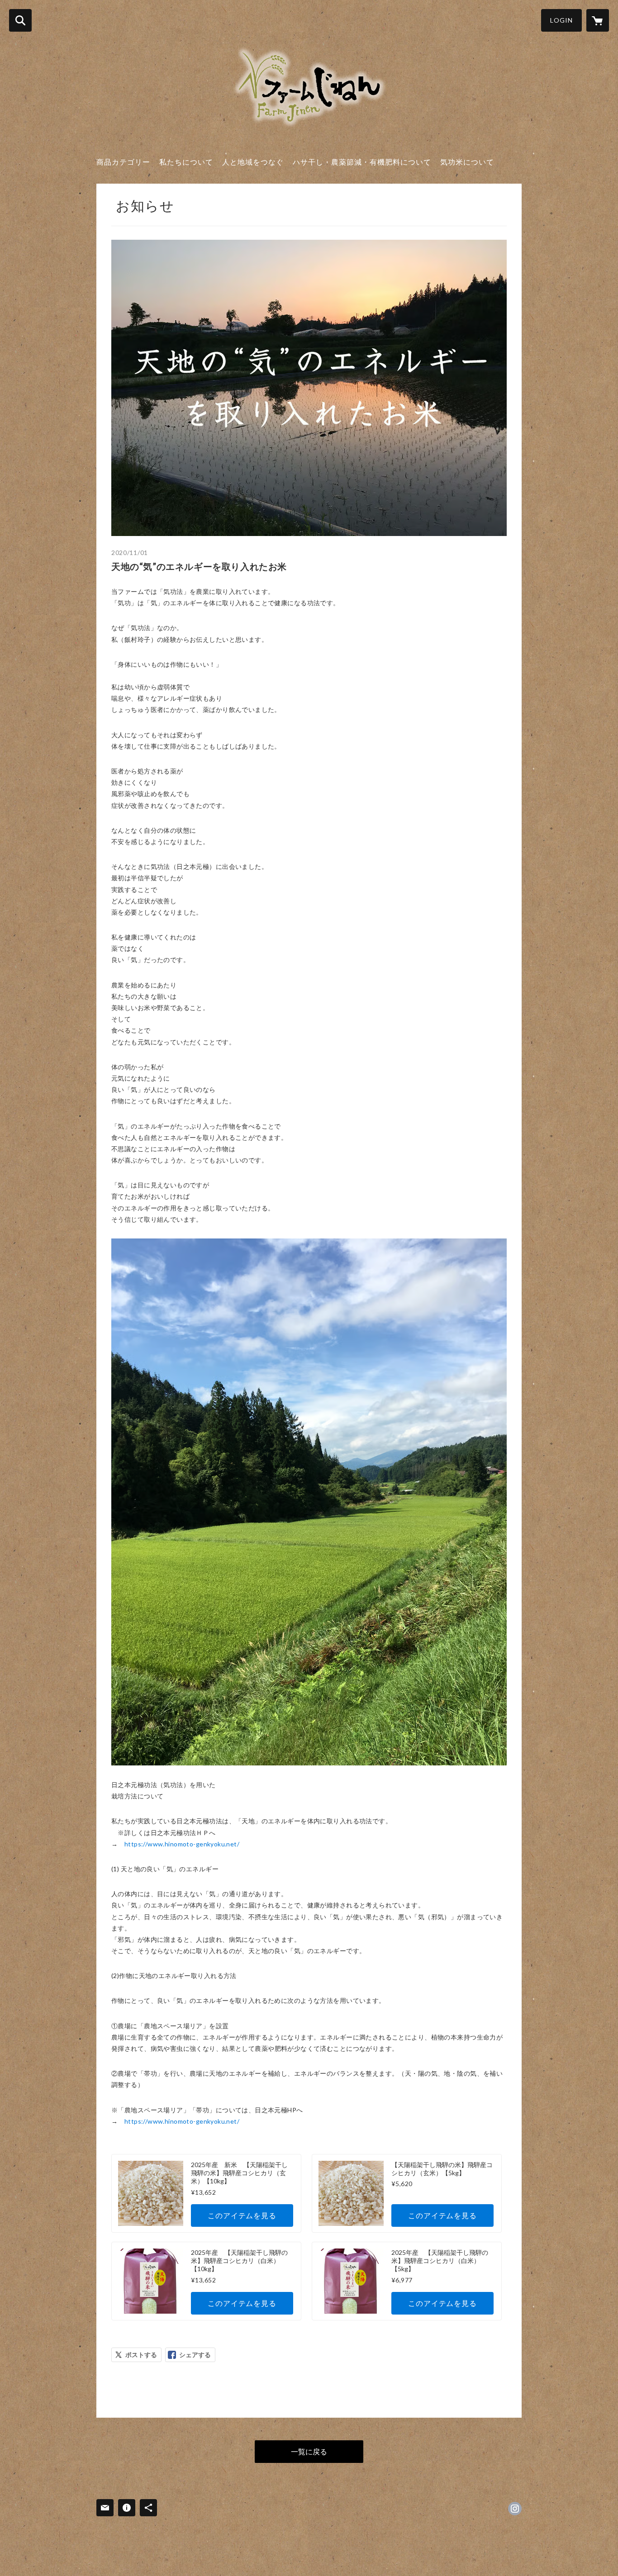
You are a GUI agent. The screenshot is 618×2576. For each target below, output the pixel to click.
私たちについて (186, 162)
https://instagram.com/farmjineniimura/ (515, 2509)
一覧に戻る (309, 2451)
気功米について (467, 162)
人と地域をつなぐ (253, 162)
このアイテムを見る (242, 2215)
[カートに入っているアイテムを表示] (598, 20)
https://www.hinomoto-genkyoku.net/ (182, 1844)
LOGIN (561, 20)
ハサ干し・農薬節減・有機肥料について (362, 162)
